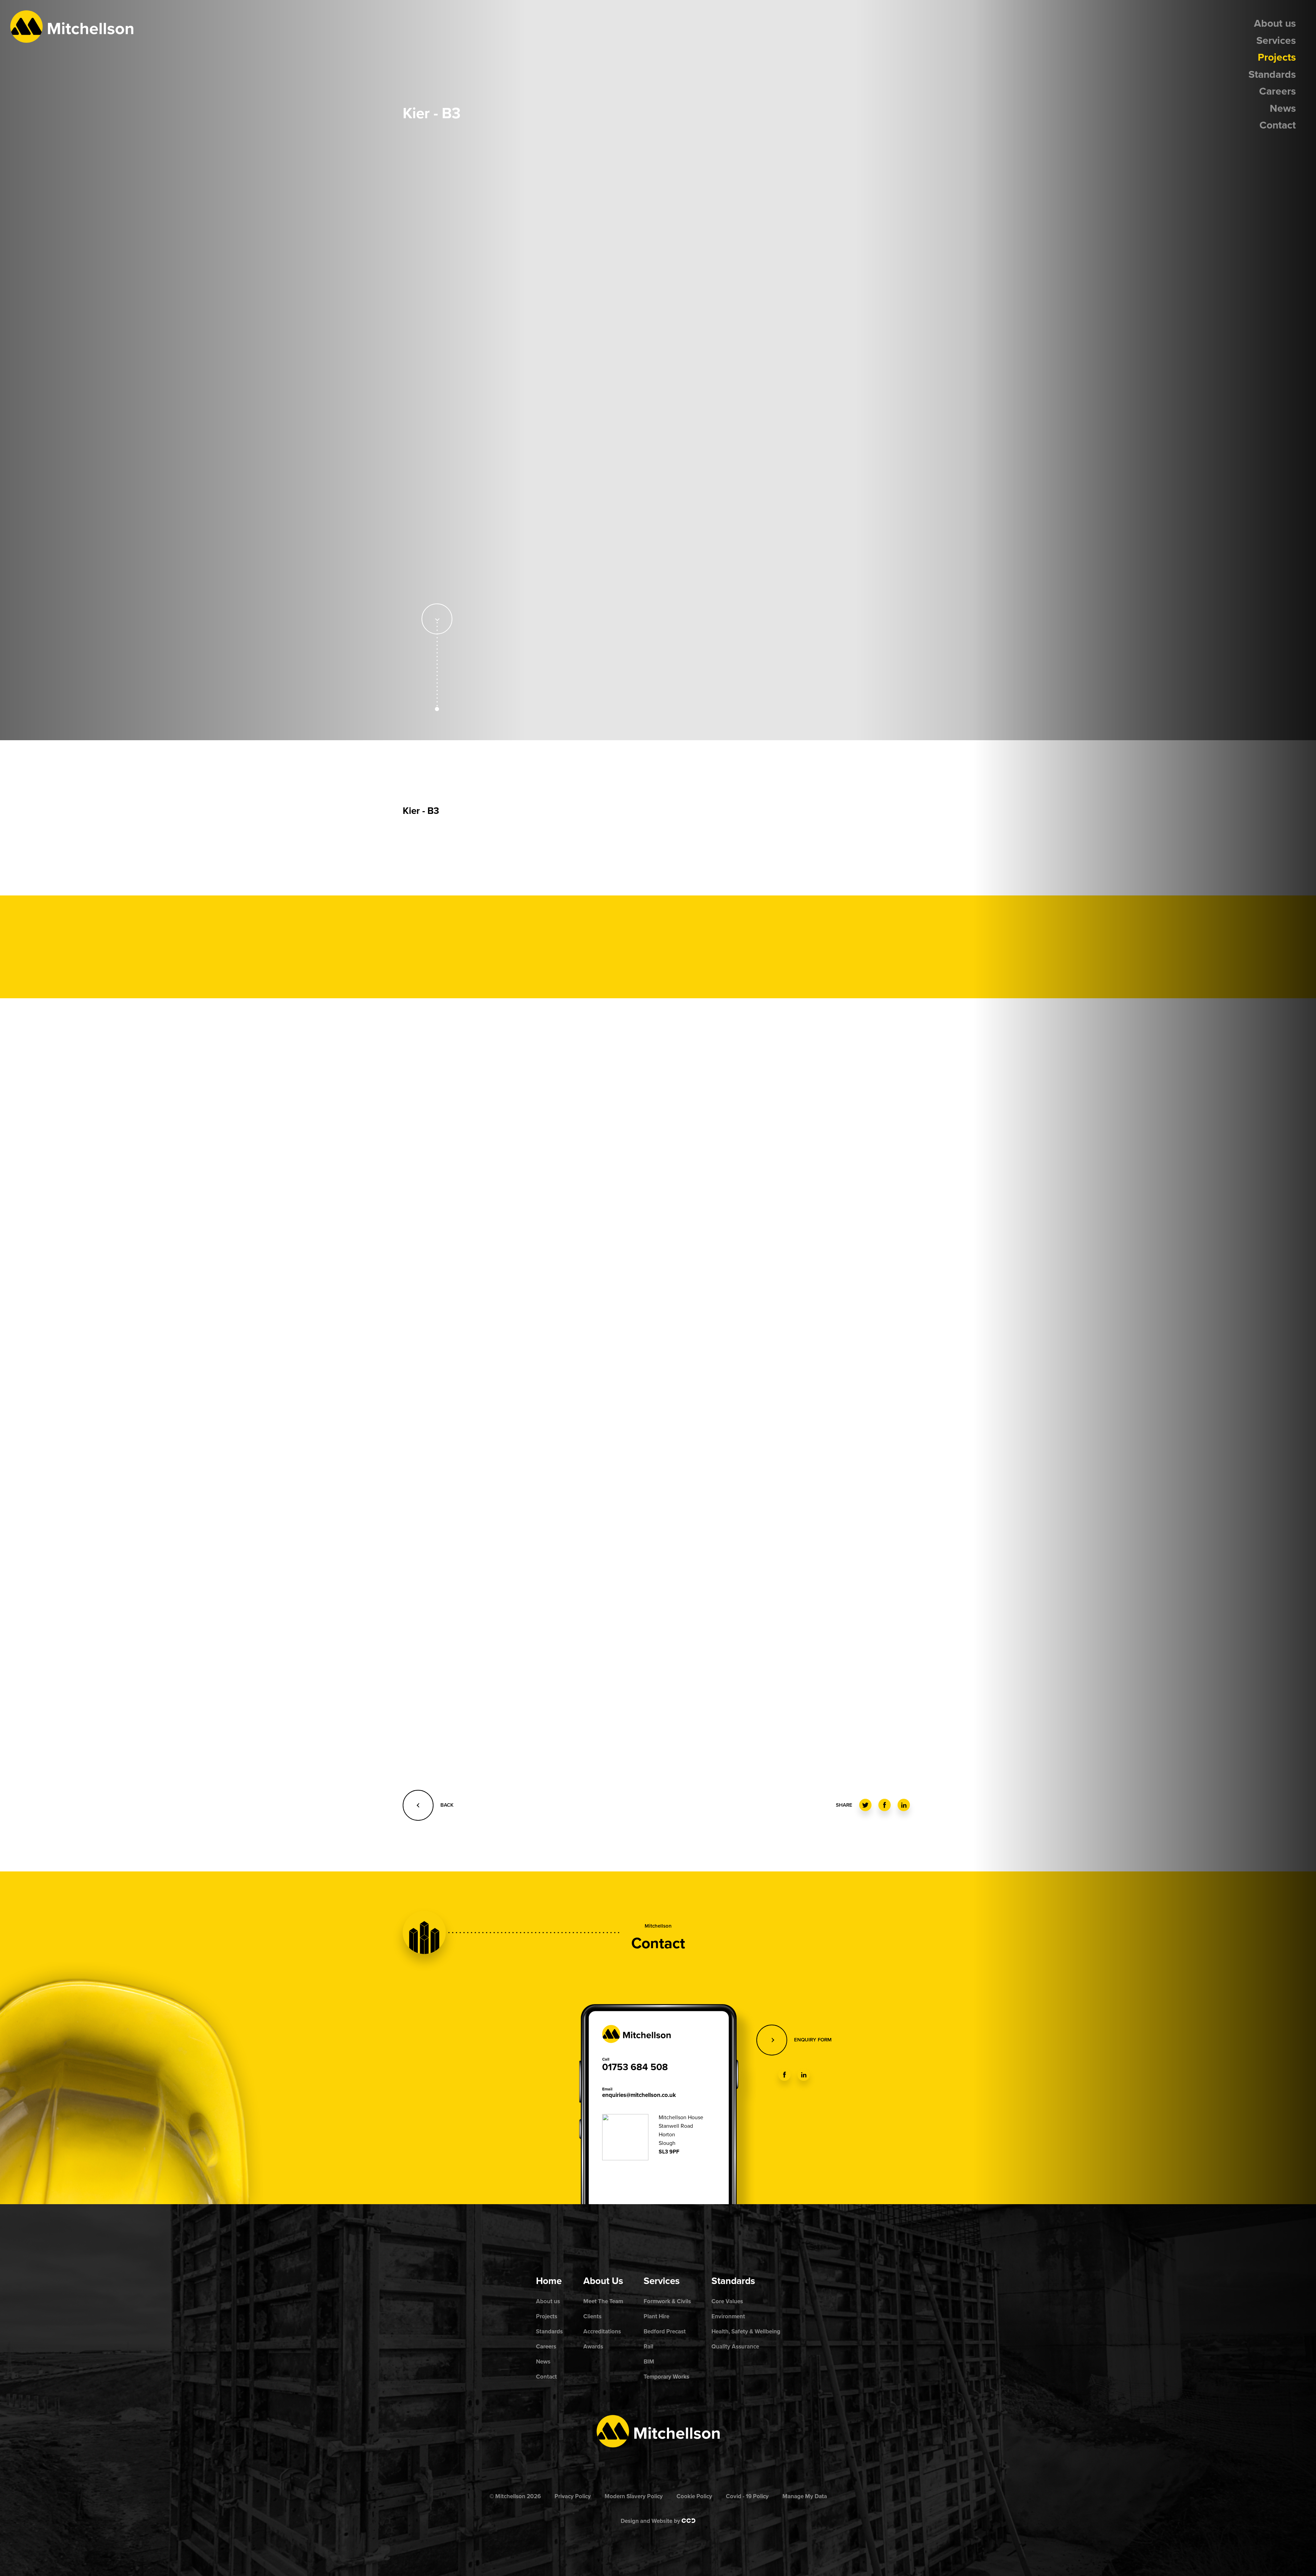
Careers (1277, 91)
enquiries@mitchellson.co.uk (639, 2095)
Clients (592, 2316)
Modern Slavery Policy (634, 2496)
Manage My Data (805, 2496)
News (1283, 108)
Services (1276, 41)
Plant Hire (656, 2316)
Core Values (727, 2301)
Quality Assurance (735, 2347)
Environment (728, 2316)
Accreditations (602, 2331)
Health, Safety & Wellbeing (746, 2331)
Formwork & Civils (667, 2301)
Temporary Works (666, 2377)
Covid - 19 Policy (747, 2496)
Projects (1277, 57)
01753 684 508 (635, 2067)
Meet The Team (603, 2301)
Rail (648, 2347)
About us (1275, 23)
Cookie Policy (694, 2496)
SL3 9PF (669, 2152)
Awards (593, 2347)
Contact (1278, 125)
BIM (649, 2362)
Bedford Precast (665, 2331)
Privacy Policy (573, 2496)
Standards (1272, 75)
